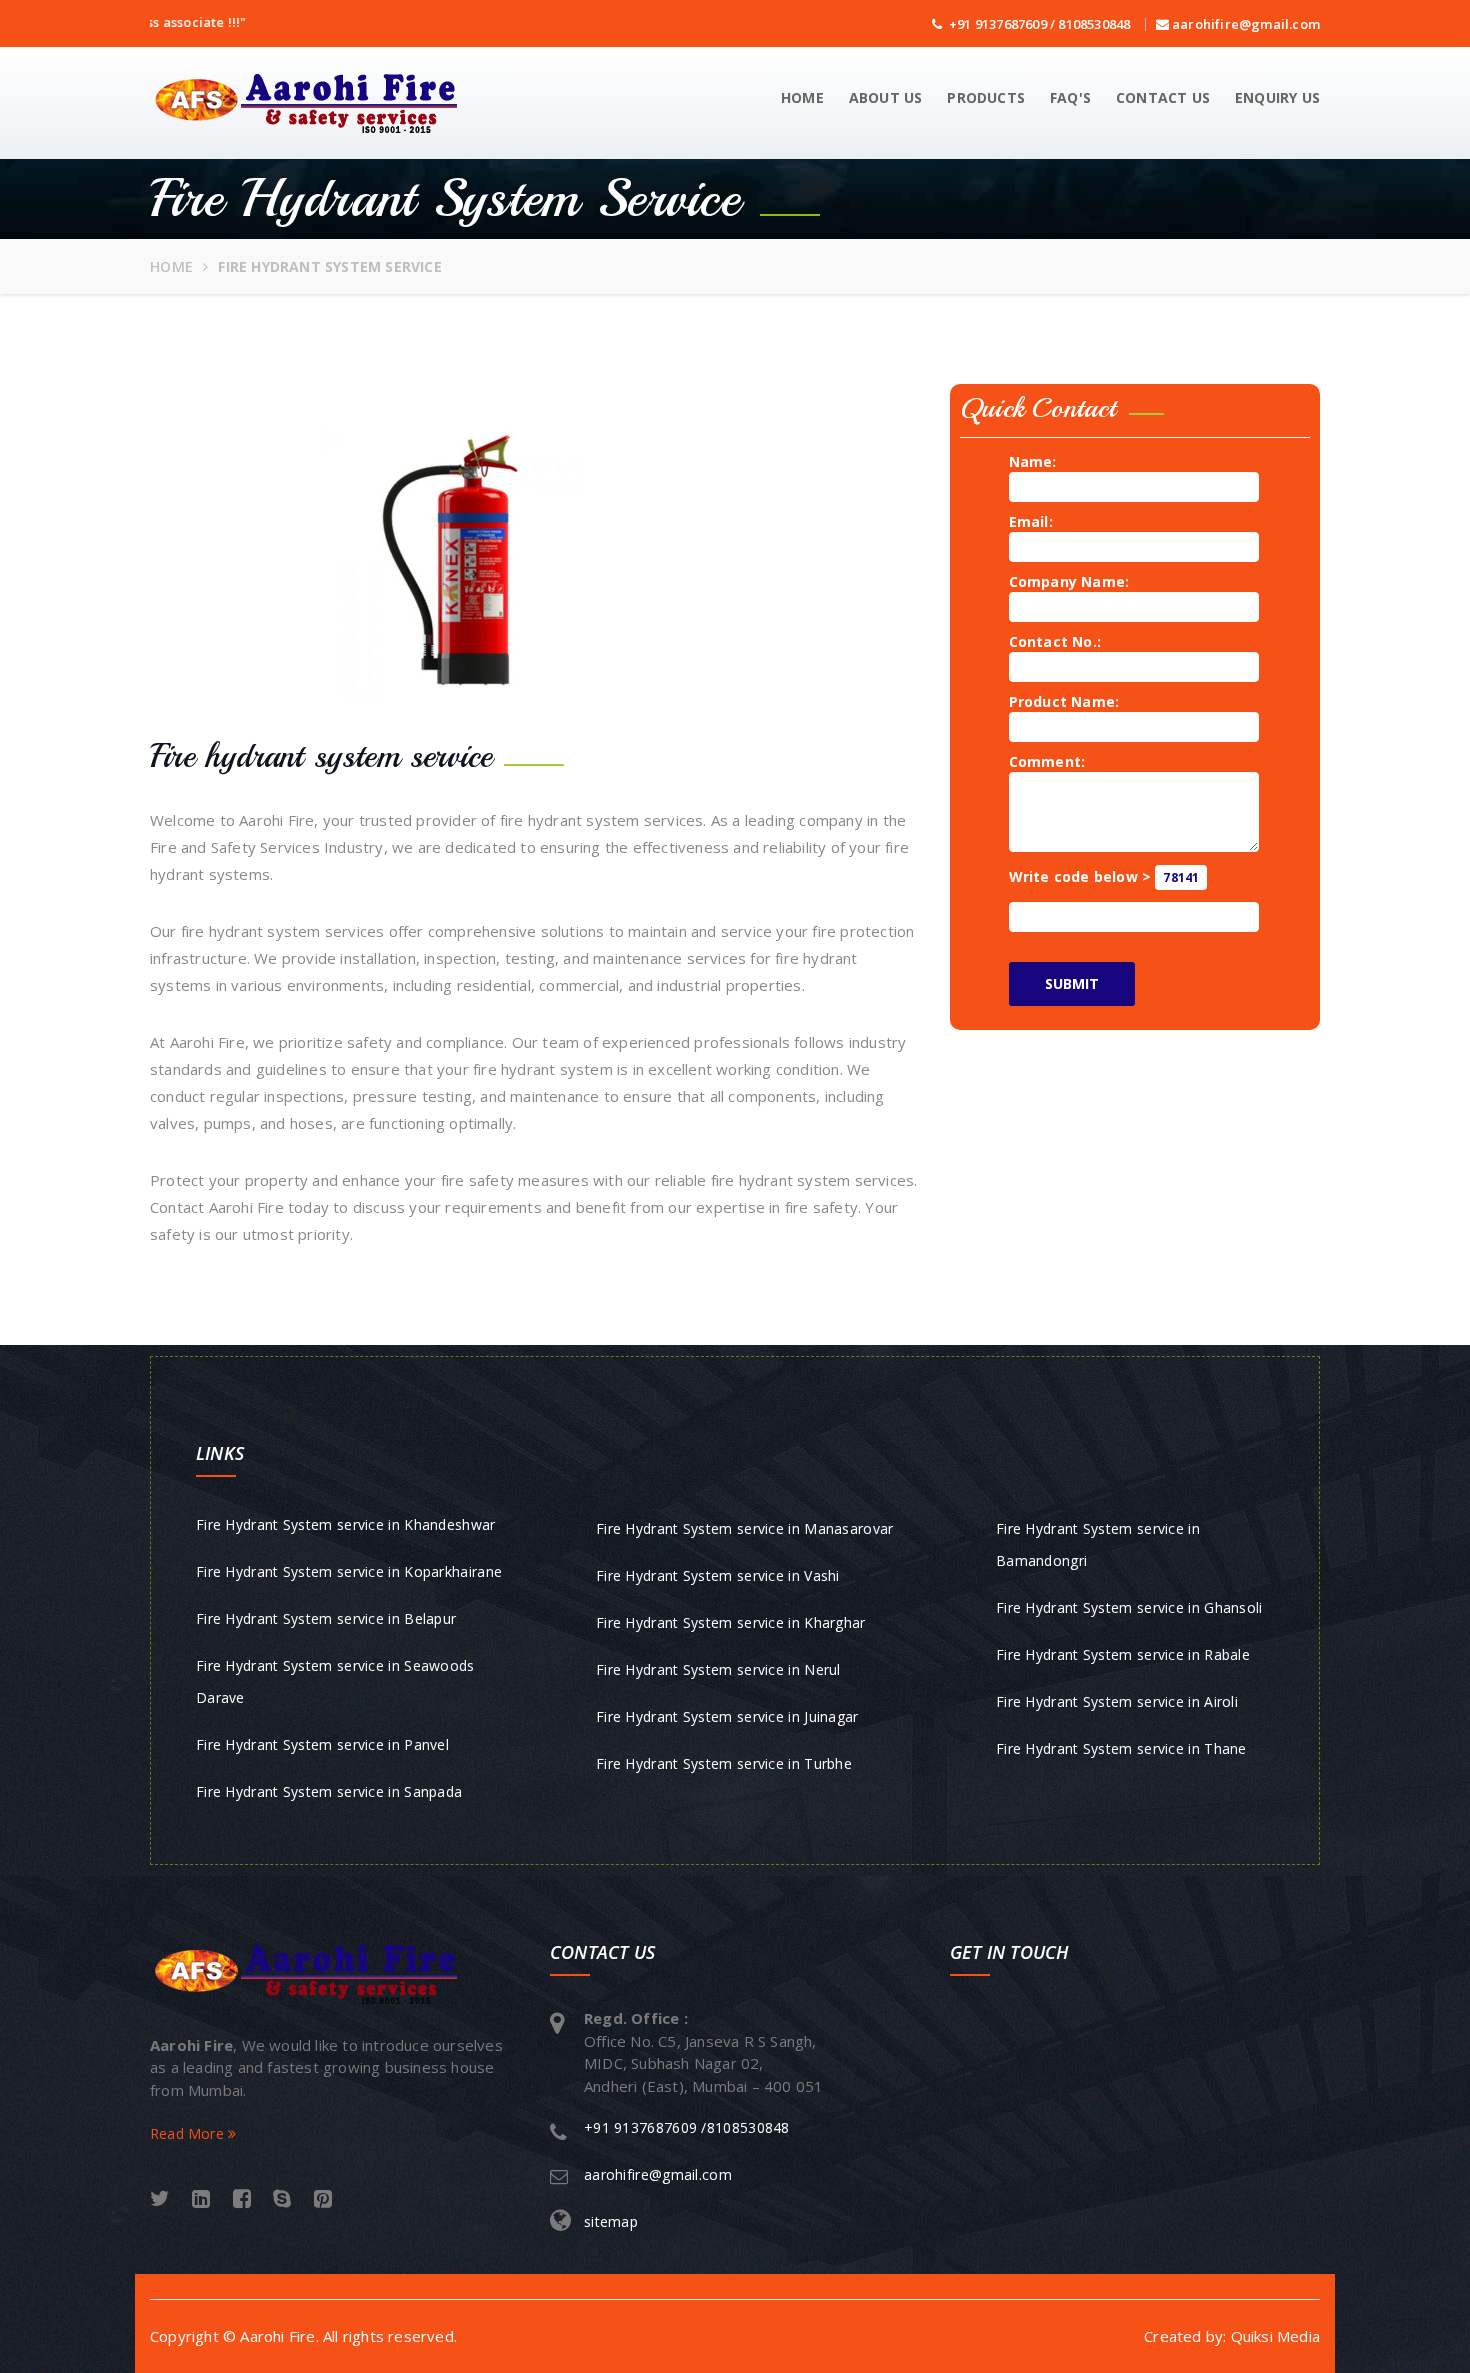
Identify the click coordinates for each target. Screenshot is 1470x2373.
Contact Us (1163, 97)
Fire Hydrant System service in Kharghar (731, 1622)
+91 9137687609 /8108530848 (687, 2127)
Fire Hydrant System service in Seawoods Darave (335, 1681)
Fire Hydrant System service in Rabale (1123, 1654)
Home (802, 97)
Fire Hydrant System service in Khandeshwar (346, 1524)
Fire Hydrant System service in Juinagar (727, 1716)
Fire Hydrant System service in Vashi (718, 1575)
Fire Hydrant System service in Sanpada (329, 1791)
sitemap (611, 2221)
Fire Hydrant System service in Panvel (322, 1744)
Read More (189, 2133)
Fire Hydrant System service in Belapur (326, 1618)
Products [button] (986, 97)
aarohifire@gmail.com (1244, 24)
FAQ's (1070, 97)
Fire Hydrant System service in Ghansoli (1129, 1607)
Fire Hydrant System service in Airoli (1117, 1701)
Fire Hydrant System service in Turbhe (724, 1763)
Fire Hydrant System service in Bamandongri (1098, 1544)
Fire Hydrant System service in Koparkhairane (349, 1571)
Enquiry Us (1277, 97)
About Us (886, 97)
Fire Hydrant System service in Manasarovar (745, 1528)
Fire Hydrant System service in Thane (1121, 1748)
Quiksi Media (1275, 2336)
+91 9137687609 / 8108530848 (1036, 24)
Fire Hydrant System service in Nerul (718, 1669)
